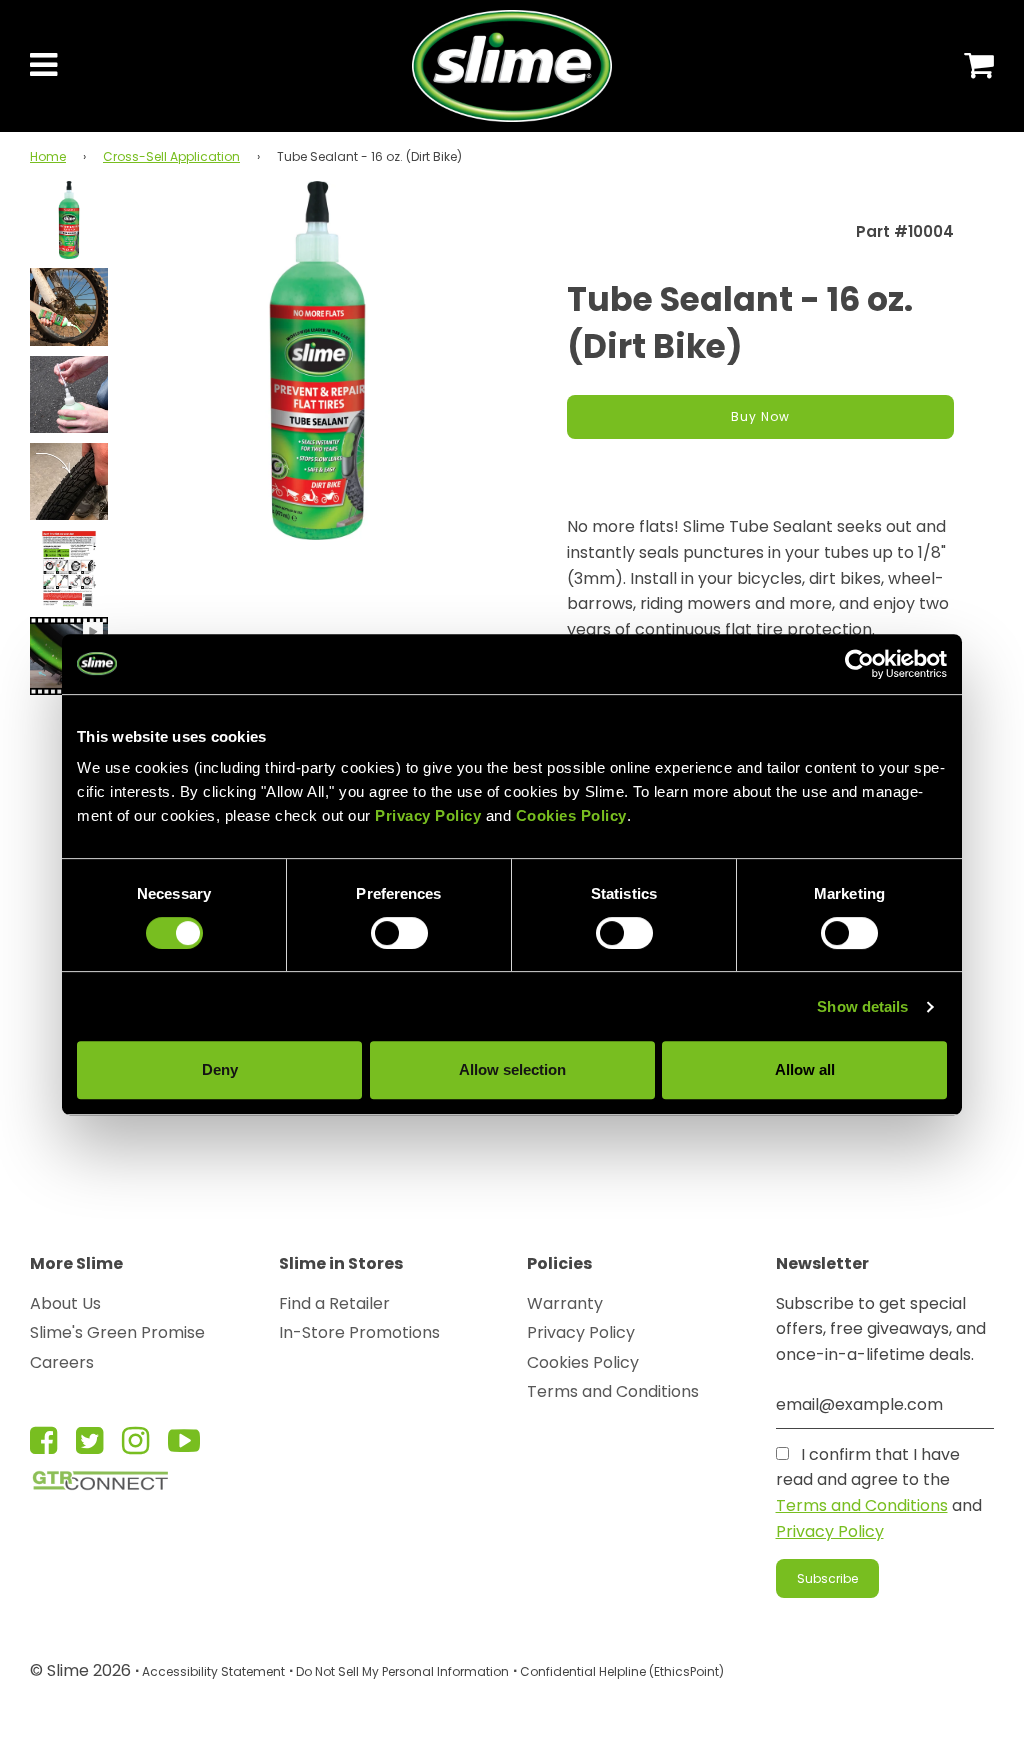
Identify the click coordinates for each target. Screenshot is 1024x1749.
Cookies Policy (583, 1362)
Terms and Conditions (613, 1391)
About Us (65, 1303)
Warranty (565, 1303)
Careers (62, 1362)
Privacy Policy (581, 1332)
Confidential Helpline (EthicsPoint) (622, 1671)
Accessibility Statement (213, 1671)
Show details (862, 1006)
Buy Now (760, 416)
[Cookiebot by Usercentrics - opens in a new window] (859, 664)
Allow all (805, 1069)
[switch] (399, 933)
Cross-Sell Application (171, 156)
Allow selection (512, 1069)
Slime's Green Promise (117, 1332)
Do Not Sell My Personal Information (402, 1671)
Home (48, 156)
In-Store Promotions (359, 1332)
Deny (220, 1069)
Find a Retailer (334, 1303)
